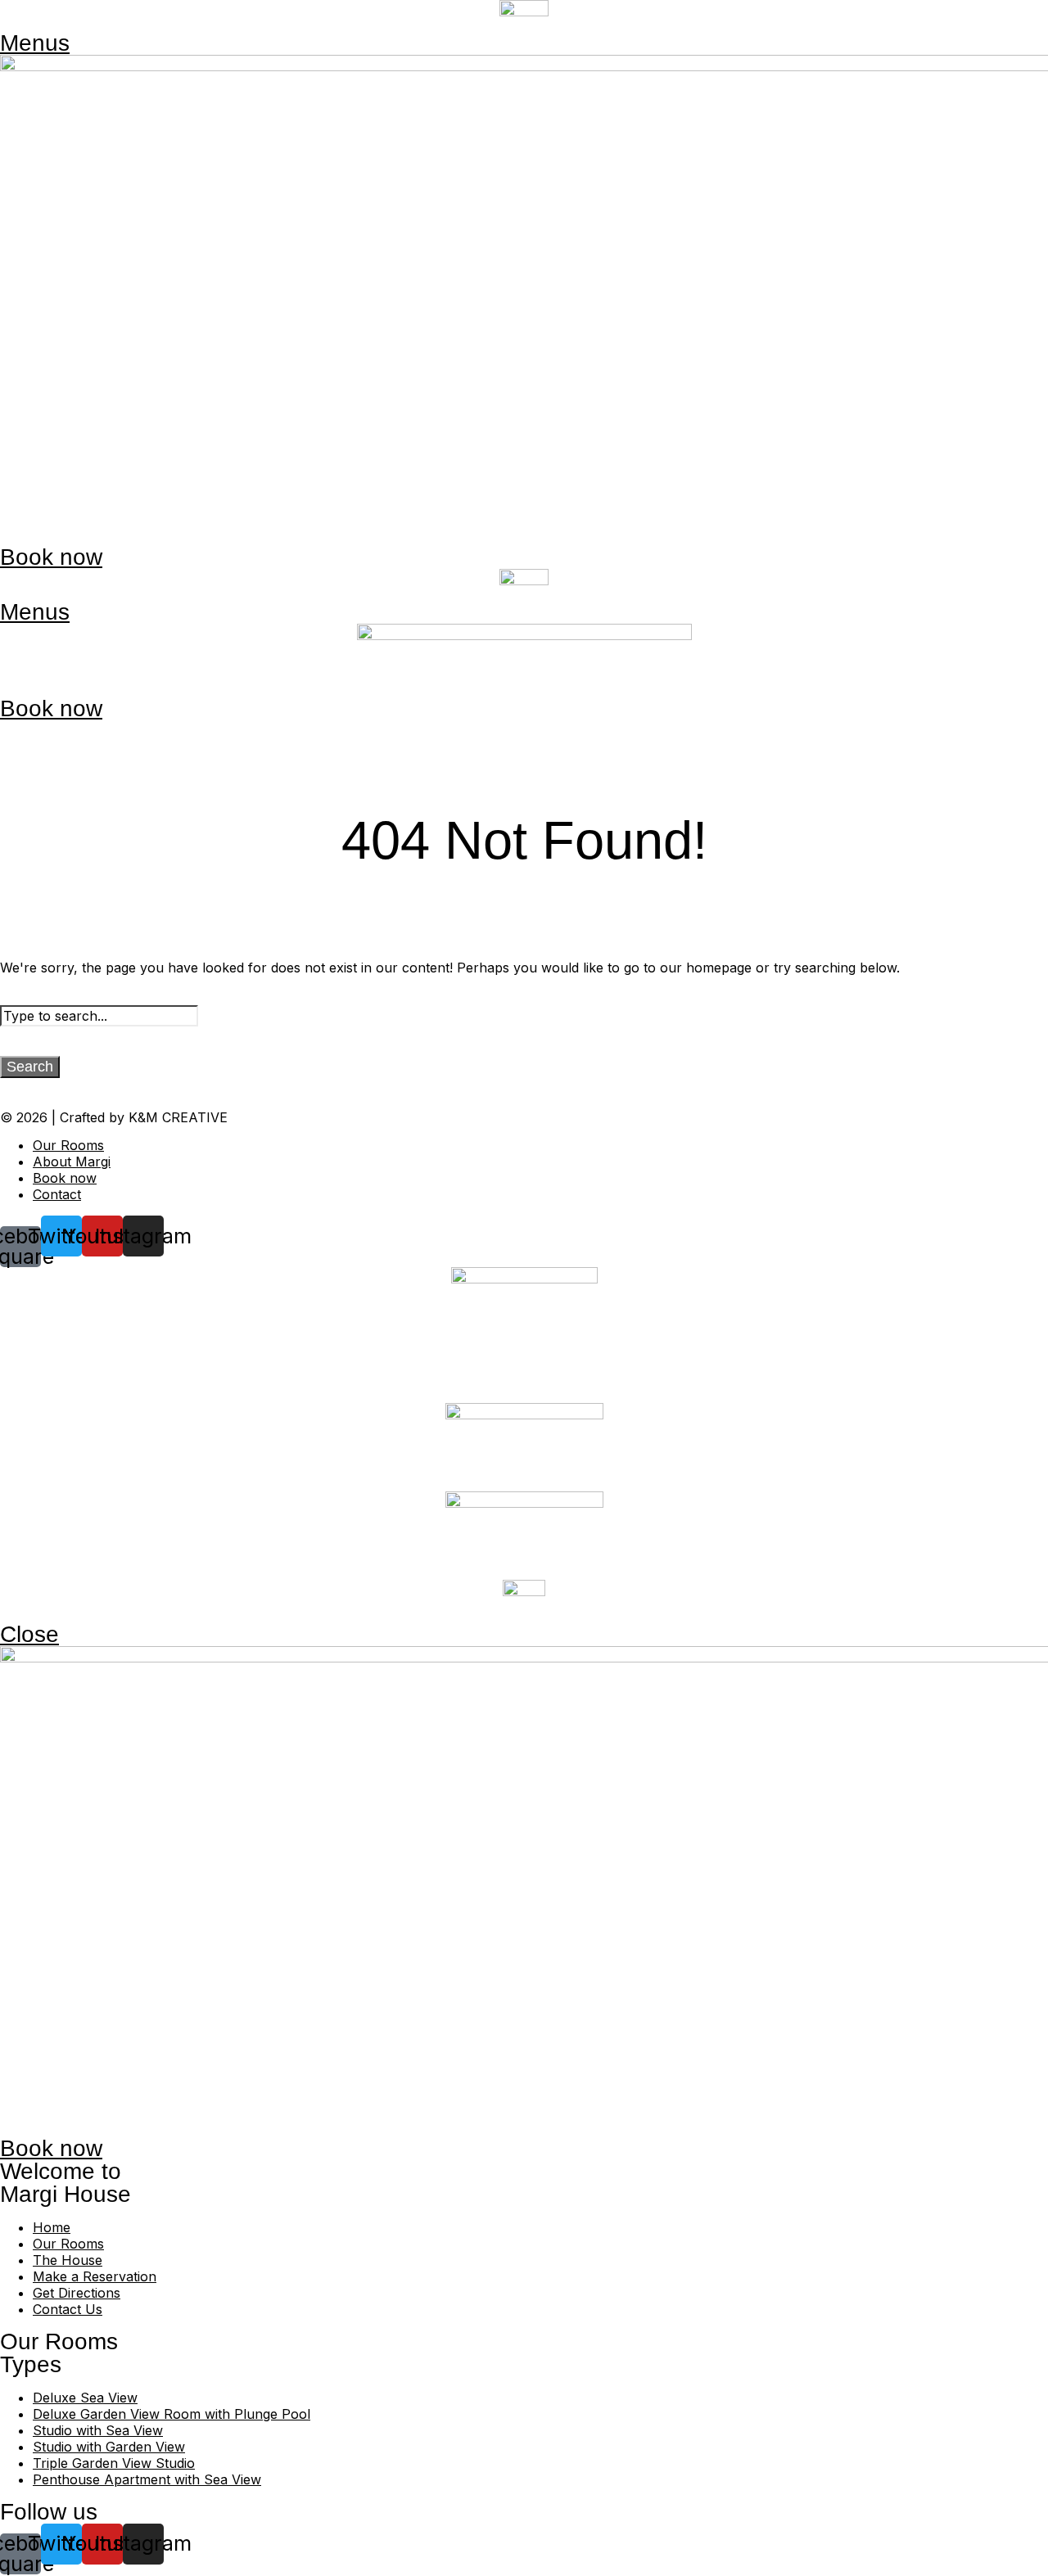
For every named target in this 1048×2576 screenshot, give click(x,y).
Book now (51, 557)
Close (29, 1634)
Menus (35, 43)
